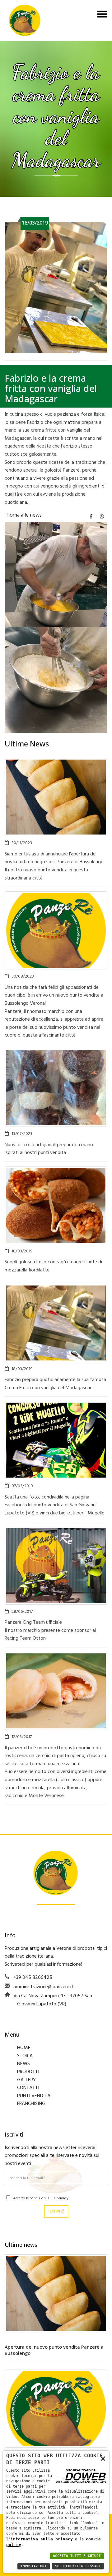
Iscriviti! (56, 2211)
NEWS (23, 2064)
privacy (63, 2198)
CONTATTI (28, 2088)
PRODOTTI (28, 2072)
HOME (24, 2048)
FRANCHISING (31, 2104)
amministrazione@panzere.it (43, 1987)
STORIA (25, 2056)
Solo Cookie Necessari (78, 2566)
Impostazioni (34, 2566)
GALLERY (26, 2080)
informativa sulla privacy (42, 2539)
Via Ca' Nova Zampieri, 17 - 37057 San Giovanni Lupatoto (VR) (53, 2000)
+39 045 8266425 (33, 1978)
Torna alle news (24, 515)
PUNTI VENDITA (34, 2096)
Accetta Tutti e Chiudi (77, 2556)
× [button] (103, 2458)
